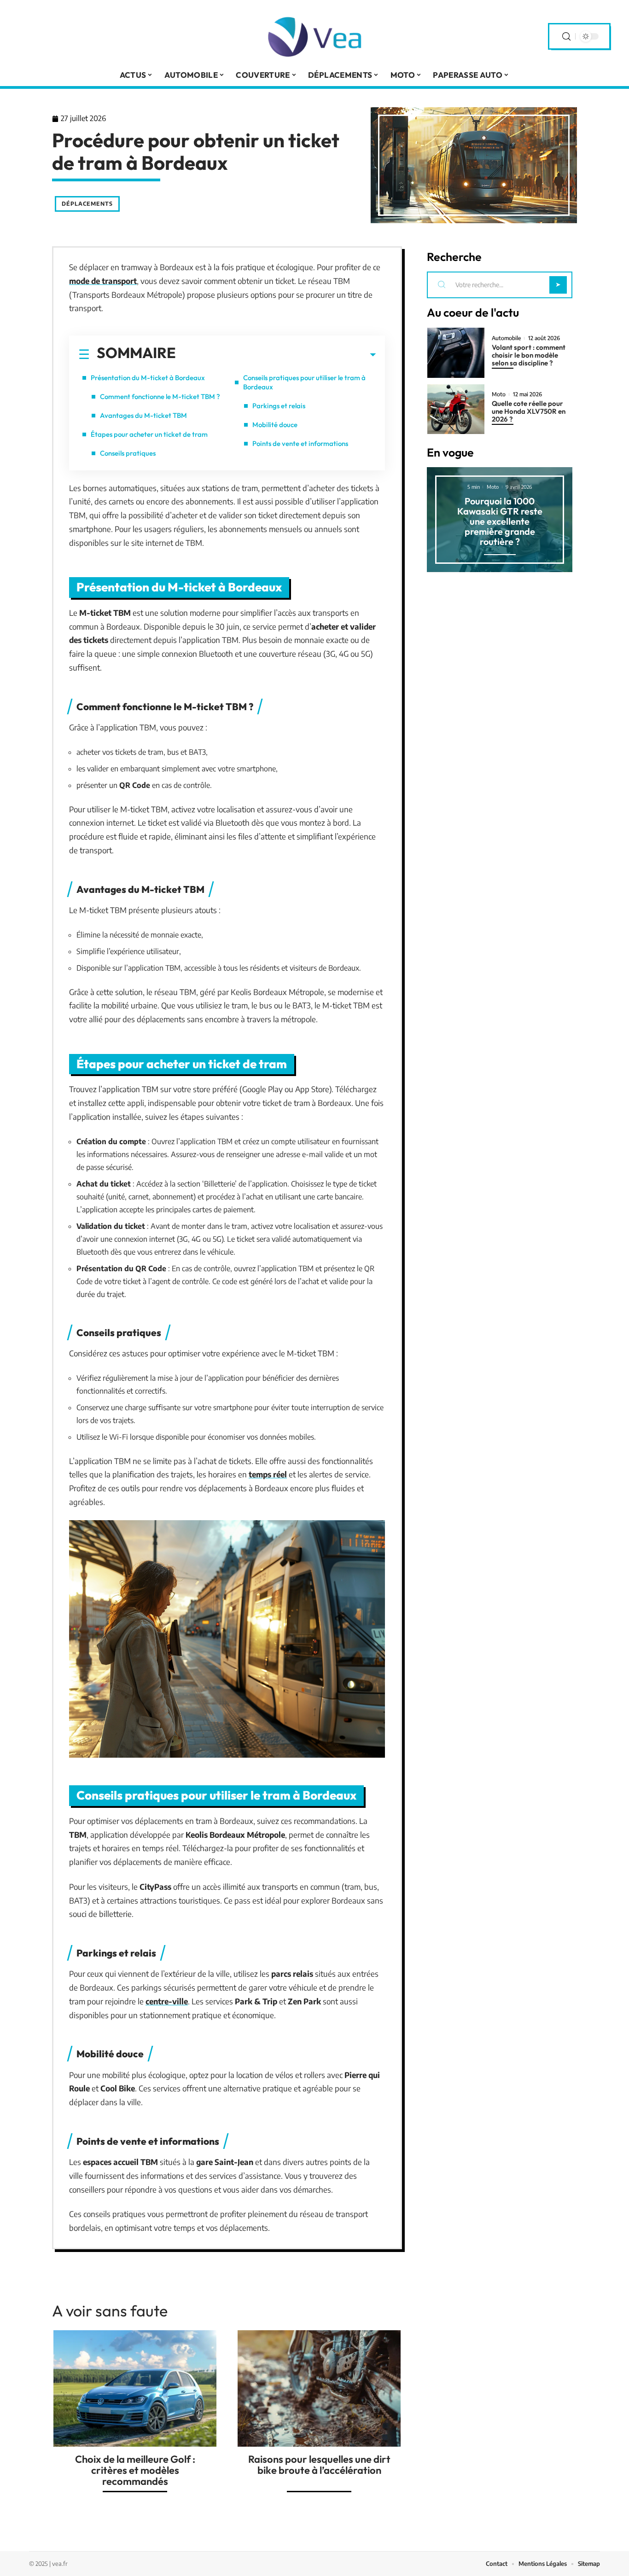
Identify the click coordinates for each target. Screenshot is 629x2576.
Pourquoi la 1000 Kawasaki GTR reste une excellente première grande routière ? (500, 521)
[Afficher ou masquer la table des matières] (276, 355)
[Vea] (314, 36)
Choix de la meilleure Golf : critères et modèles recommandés (135, 2470)
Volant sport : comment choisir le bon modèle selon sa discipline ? (529, 355)
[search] (566, 37)
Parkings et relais (279, 406)
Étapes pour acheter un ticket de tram (149, 434)
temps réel (268, 1474)
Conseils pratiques (128, 453)
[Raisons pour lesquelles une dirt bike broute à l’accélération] (319, 2388)
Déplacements (87, 204)
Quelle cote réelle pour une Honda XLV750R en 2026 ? (529, 411)
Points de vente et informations (300, 443)
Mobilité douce (275, 425)
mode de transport (103, 281)
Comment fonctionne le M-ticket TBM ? (160, 397)
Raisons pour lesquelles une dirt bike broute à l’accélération (319, 2465)
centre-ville (167, 2001)
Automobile (506, 338)
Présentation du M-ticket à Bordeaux (148, 378)
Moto (499, 394)
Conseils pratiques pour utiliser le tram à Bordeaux (304, 382)
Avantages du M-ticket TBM (143, 415)
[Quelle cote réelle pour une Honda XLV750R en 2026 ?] (456, 409)
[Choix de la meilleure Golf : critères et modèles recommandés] (135, 2388)
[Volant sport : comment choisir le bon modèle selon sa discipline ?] (456, 353)
